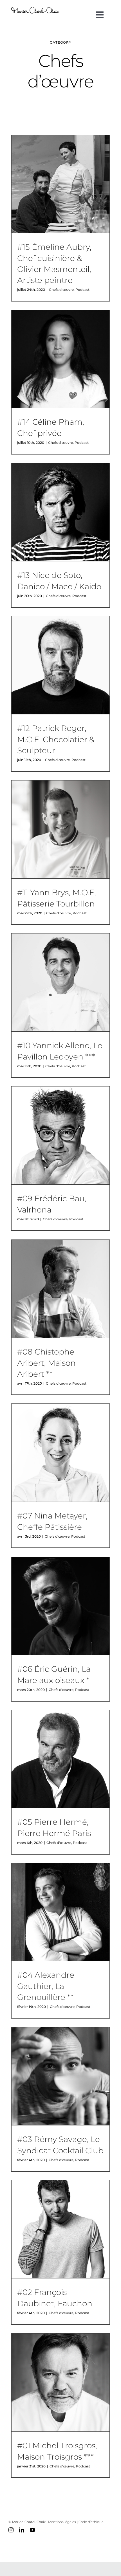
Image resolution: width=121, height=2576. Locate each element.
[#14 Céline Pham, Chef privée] (60, 359)
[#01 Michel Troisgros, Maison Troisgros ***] (60, 2382)
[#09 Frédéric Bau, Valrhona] (60, 1135)
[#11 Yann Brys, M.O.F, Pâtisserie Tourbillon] (60, 829)
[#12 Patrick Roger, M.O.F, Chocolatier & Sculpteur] (60, 665)
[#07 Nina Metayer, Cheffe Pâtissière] (60, 1453)
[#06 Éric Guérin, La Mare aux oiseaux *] (60, 1606)
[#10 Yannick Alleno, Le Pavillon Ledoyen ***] (60, 982)
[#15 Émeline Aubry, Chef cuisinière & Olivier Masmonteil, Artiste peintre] (60, 184)
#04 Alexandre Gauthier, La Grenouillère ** (46, 1986)
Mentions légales (62, 2522)
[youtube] (32, 2530)
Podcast (82, 290)
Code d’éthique (91, 2522)
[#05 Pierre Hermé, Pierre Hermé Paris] (60, 1759)
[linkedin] (22, 2530)
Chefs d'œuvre (61, 290)
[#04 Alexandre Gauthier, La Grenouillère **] (60, 1912)
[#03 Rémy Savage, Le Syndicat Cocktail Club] (60, 2076)
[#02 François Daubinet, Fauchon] (60, 2229)
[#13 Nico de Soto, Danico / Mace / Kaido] (60, 512)
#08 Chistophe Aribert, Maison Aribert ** (46, 1363)
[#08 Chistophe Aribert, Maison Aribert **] (60, 1289)
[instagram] (11, 2530)
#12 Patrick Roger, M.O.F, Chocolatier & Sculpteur (56, 739)
